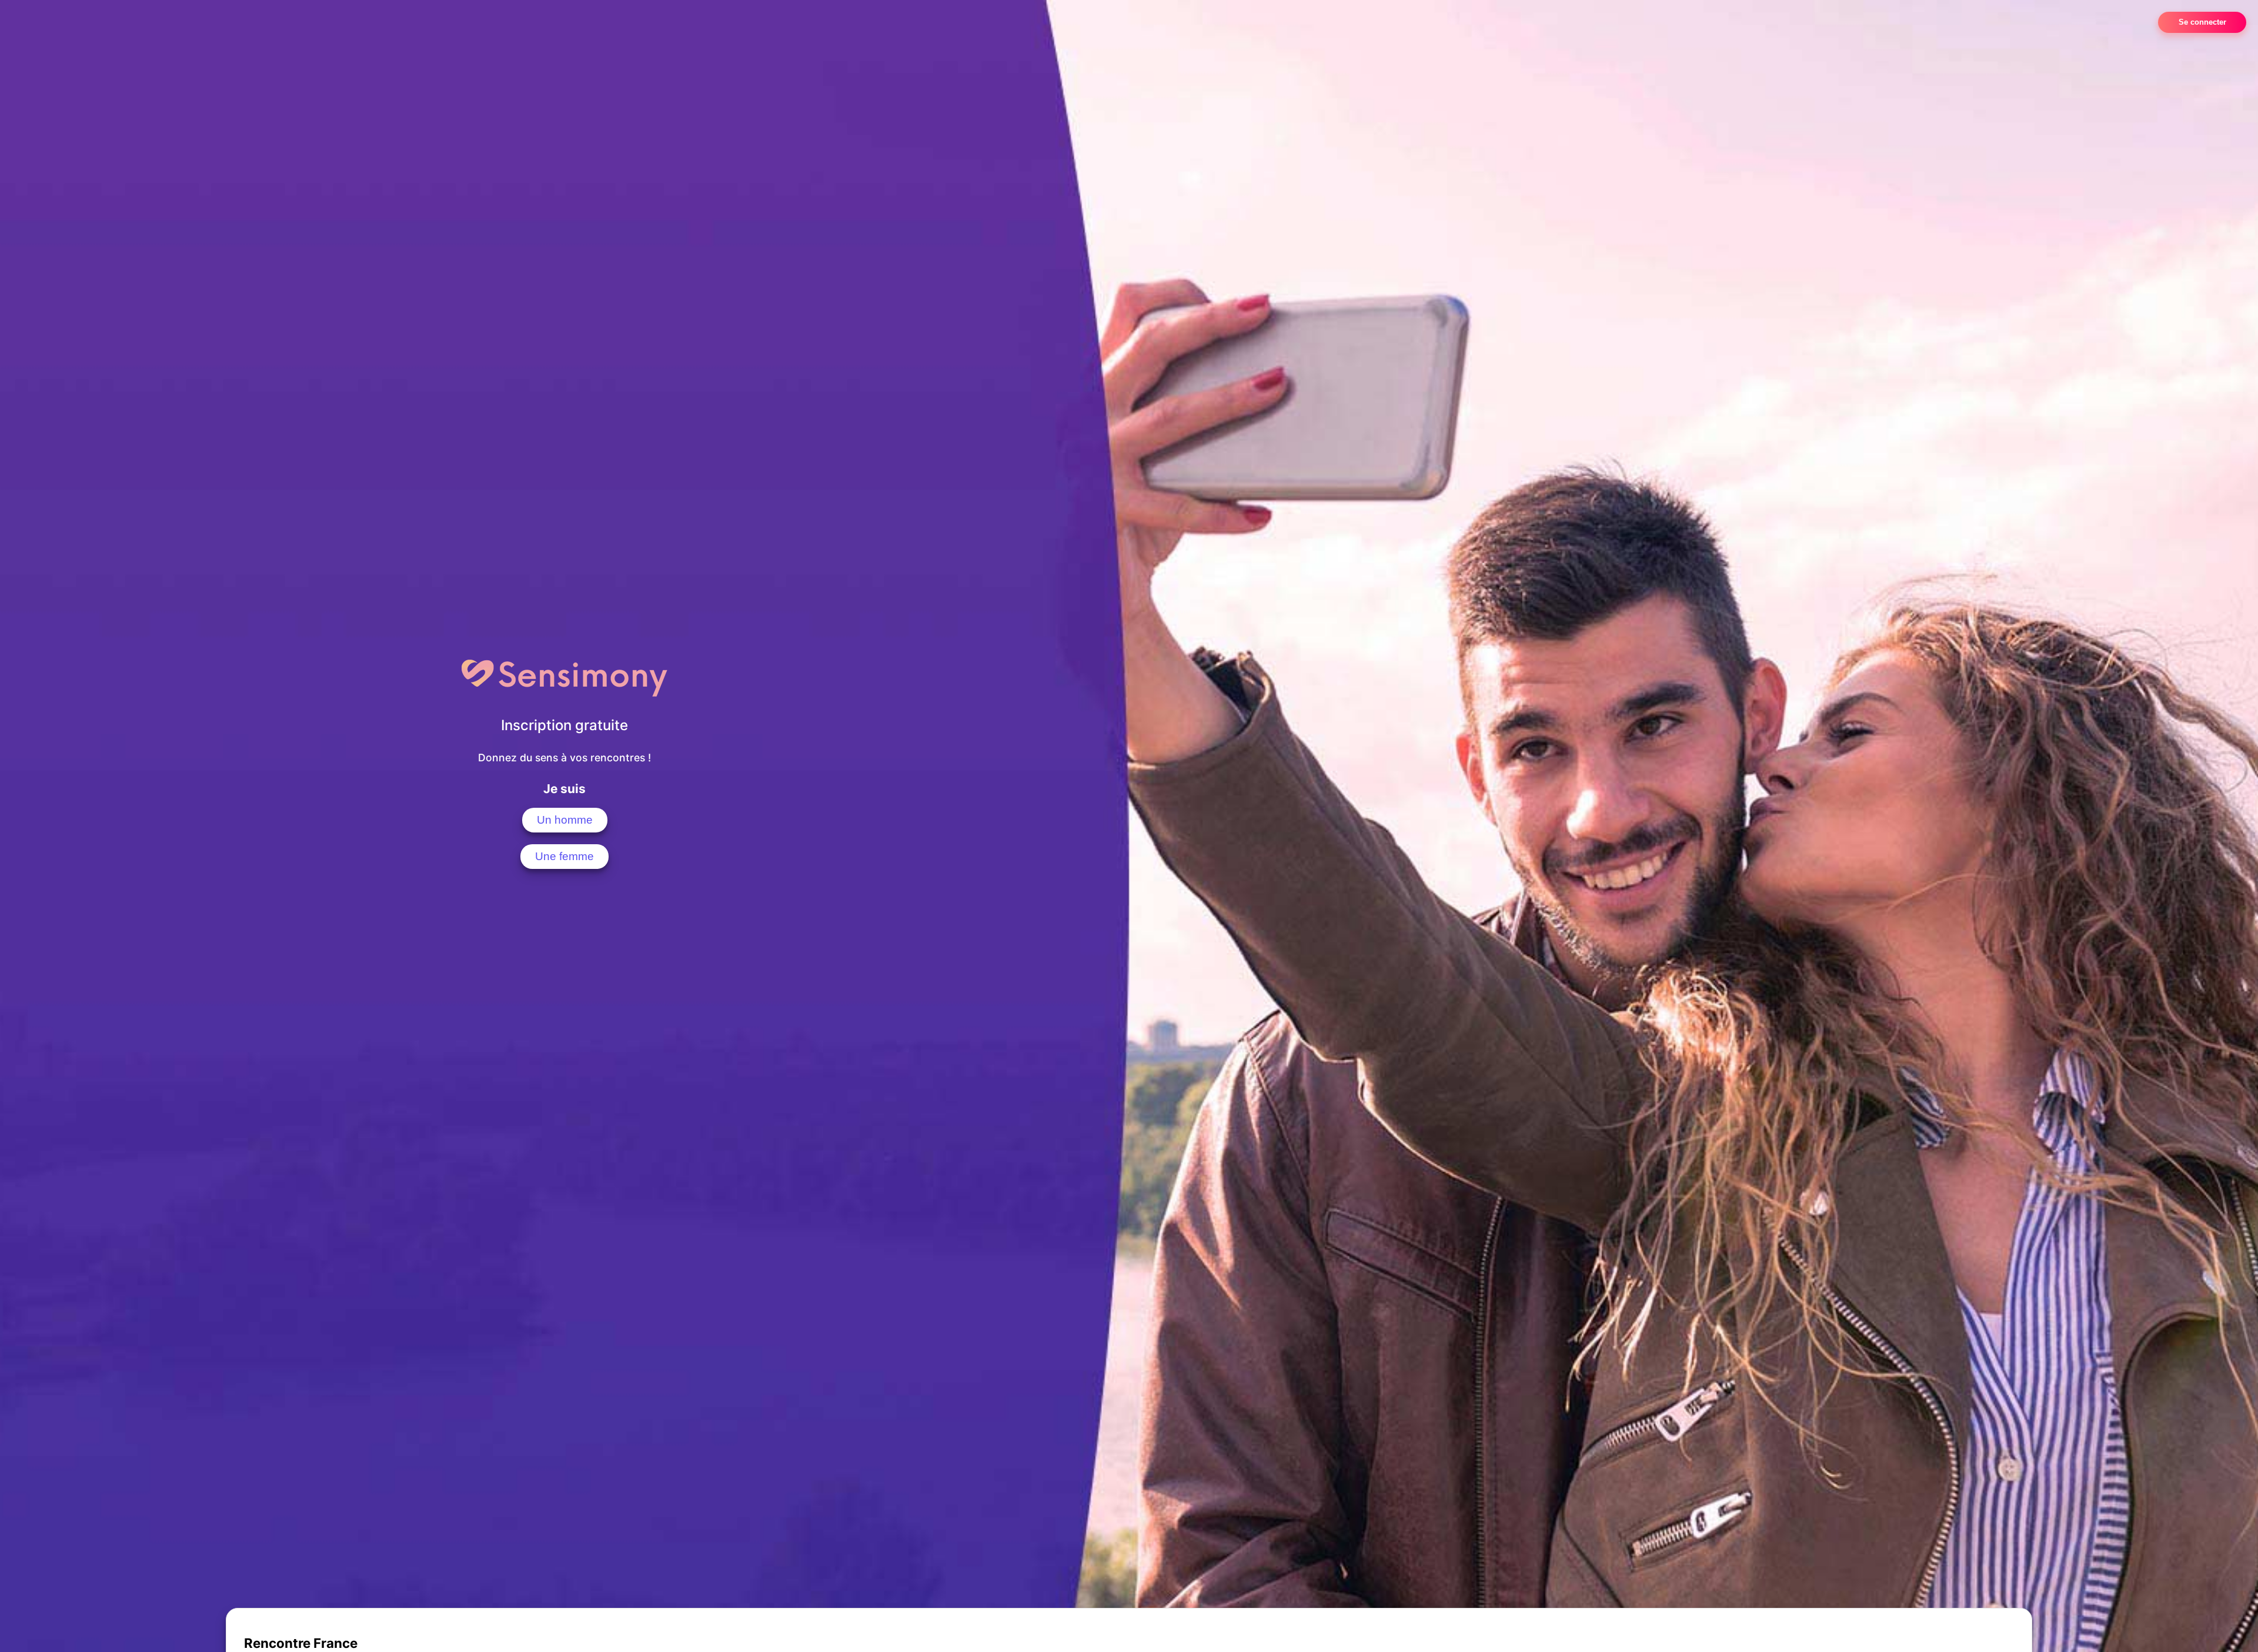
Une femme (564, 856)
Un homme (565, 820)
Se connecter (2202, 22)
